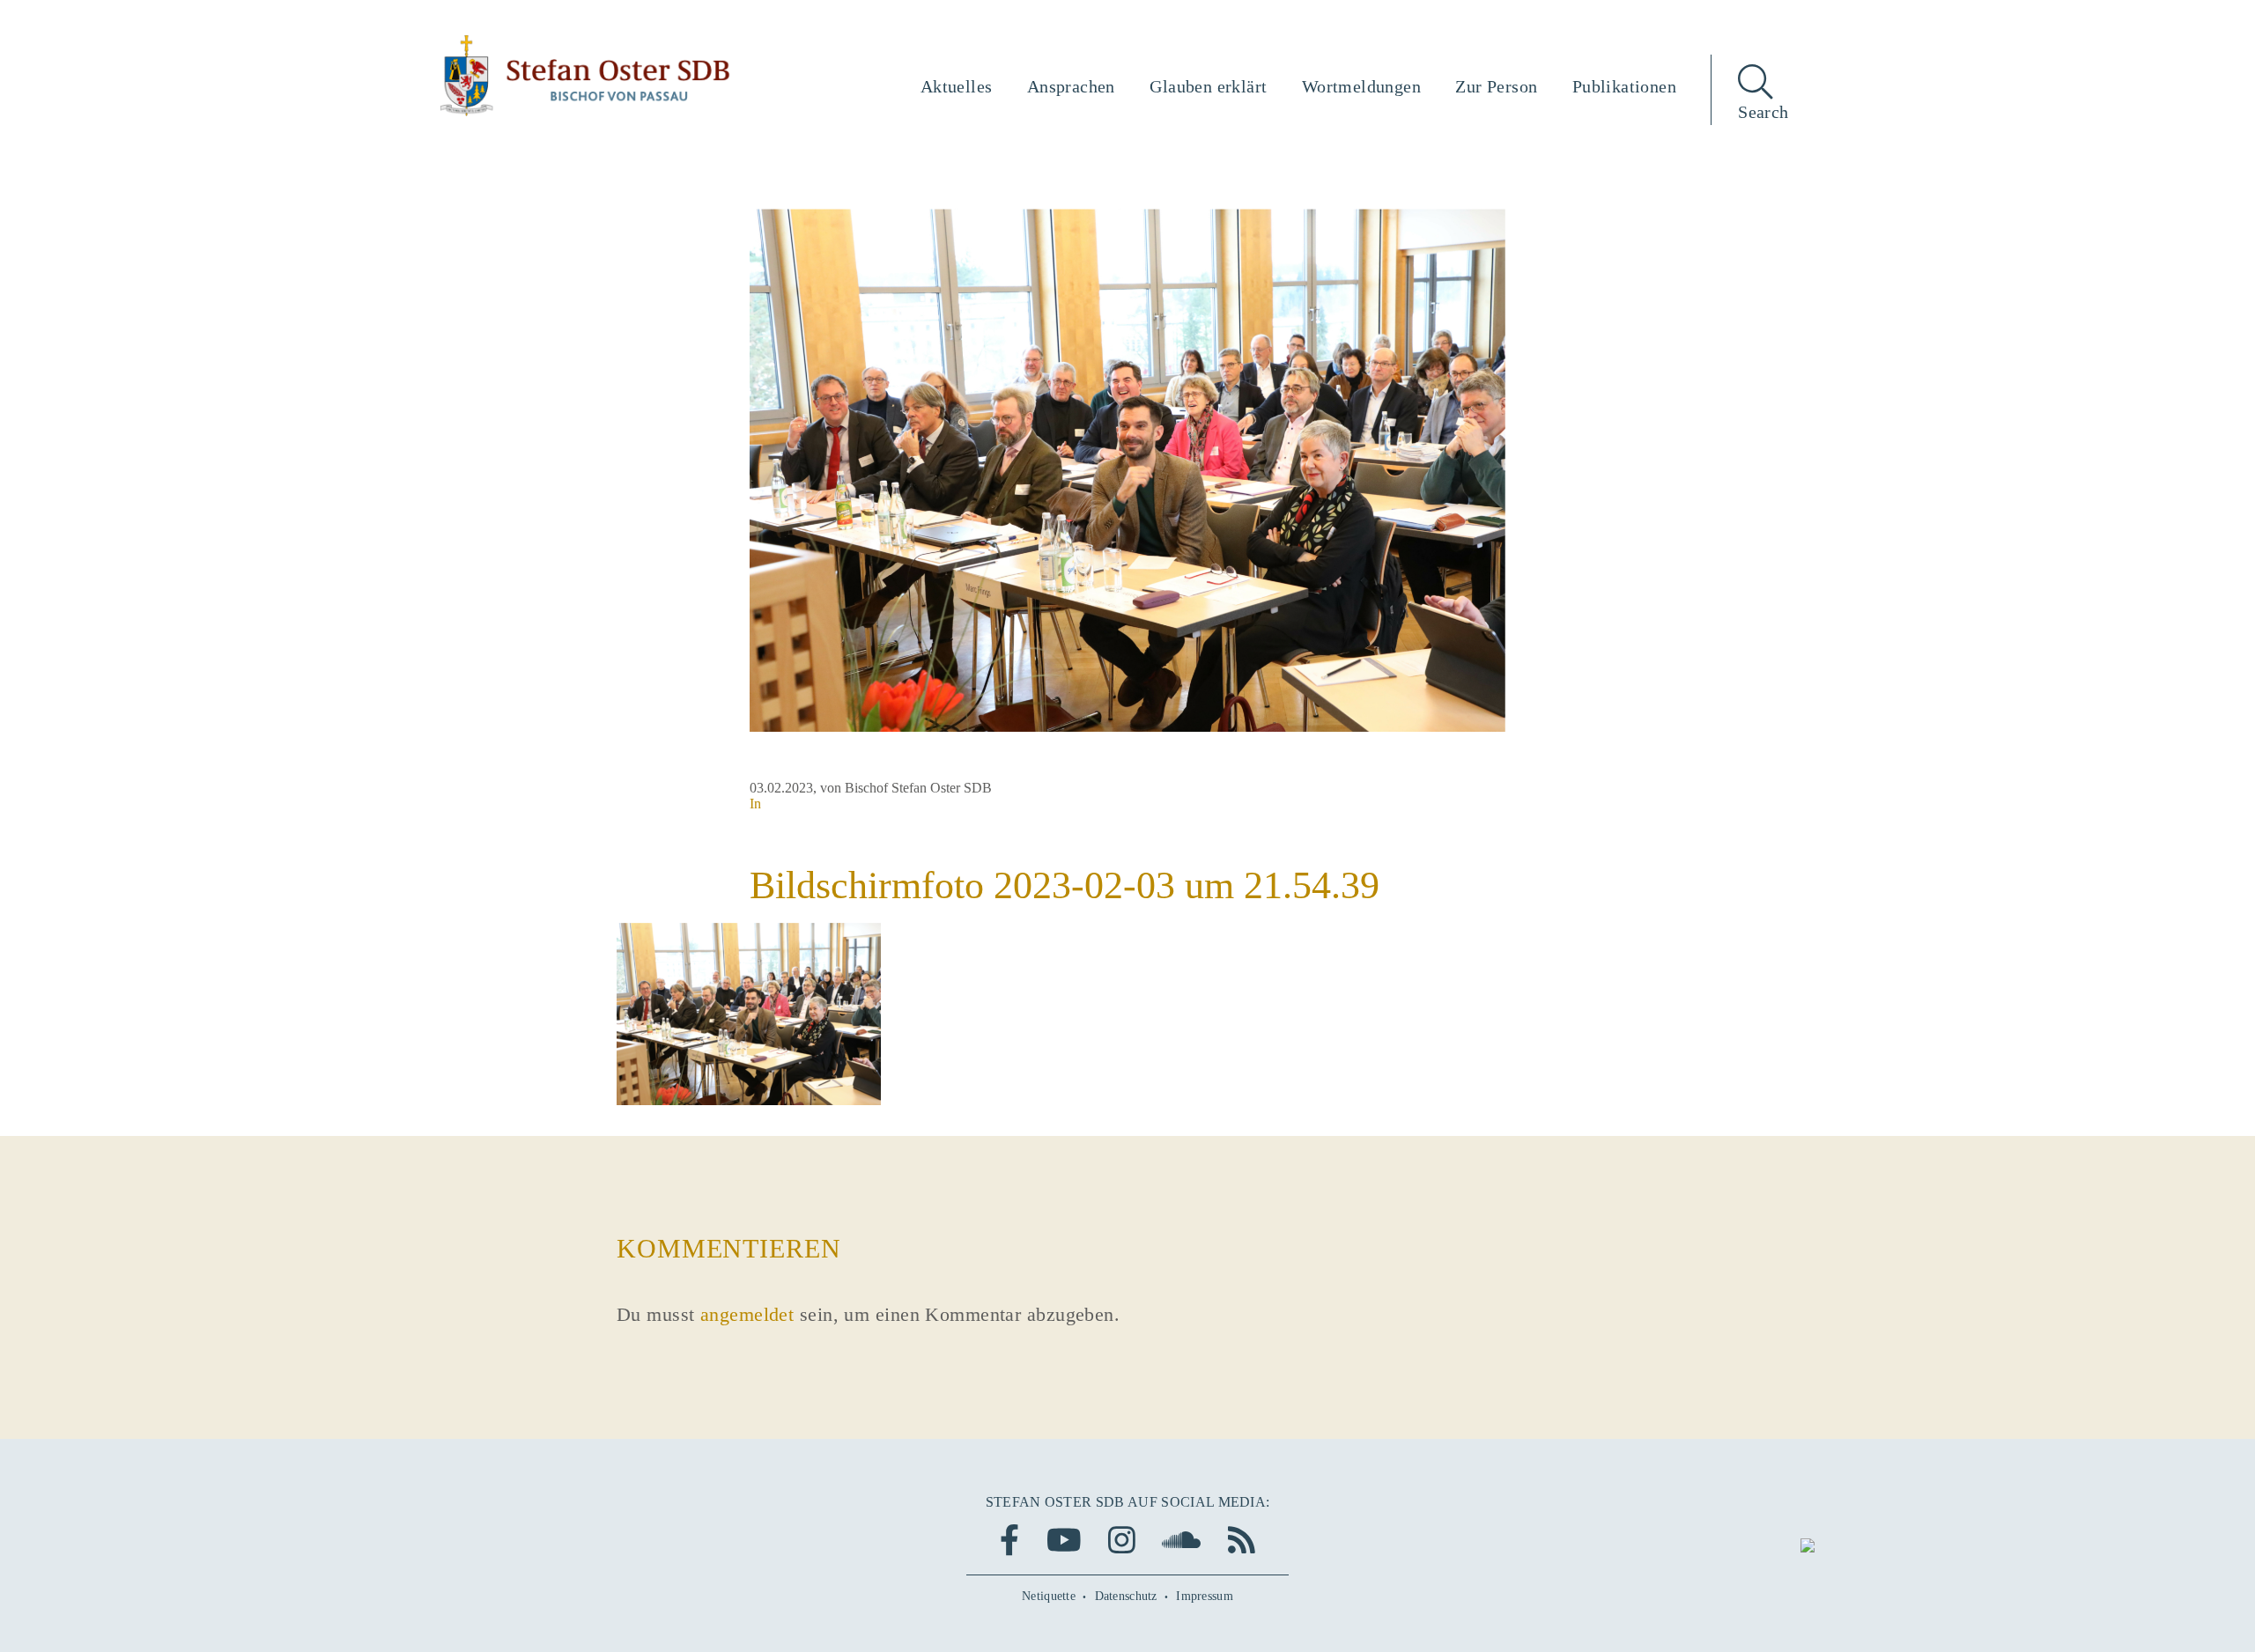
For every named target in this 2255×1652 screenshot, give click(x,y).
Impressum (1205, 1596)
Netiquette (1049, 1596)
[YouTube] (1064, 1540)
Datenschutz (1126, 1596)
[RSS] (1242, 1540)
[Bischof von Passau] (586, 76)
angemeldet (747, 1314)
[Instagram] (1122, 1540)
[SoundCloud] (1181, 1540)
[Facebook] (1009, 1540)
